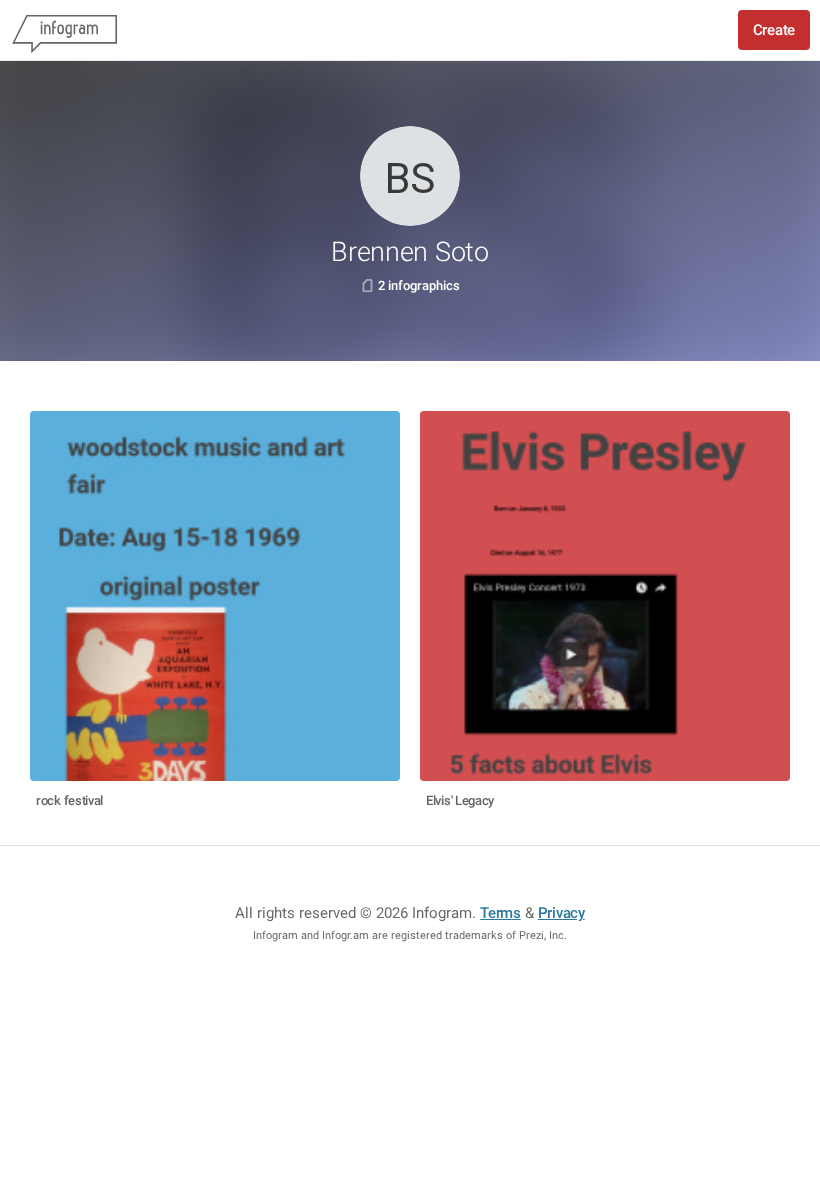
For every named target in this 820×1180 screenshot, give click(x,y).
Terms (500, 913)
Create (774, 30)
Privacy (561, 913)
